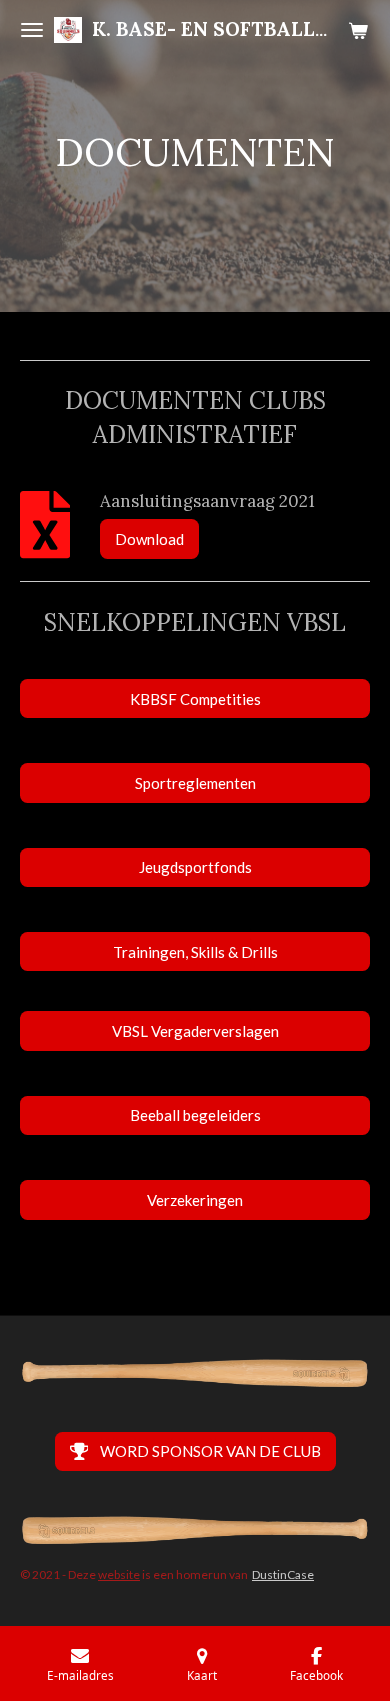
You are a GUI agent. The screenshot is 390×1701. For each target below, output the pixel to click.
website (119, 1574)
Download (149, 539)
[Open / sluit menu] (32, 30)
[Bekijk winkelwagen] (358, 30)
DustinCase (283, 1574)
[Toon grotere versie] (195, 1373)
